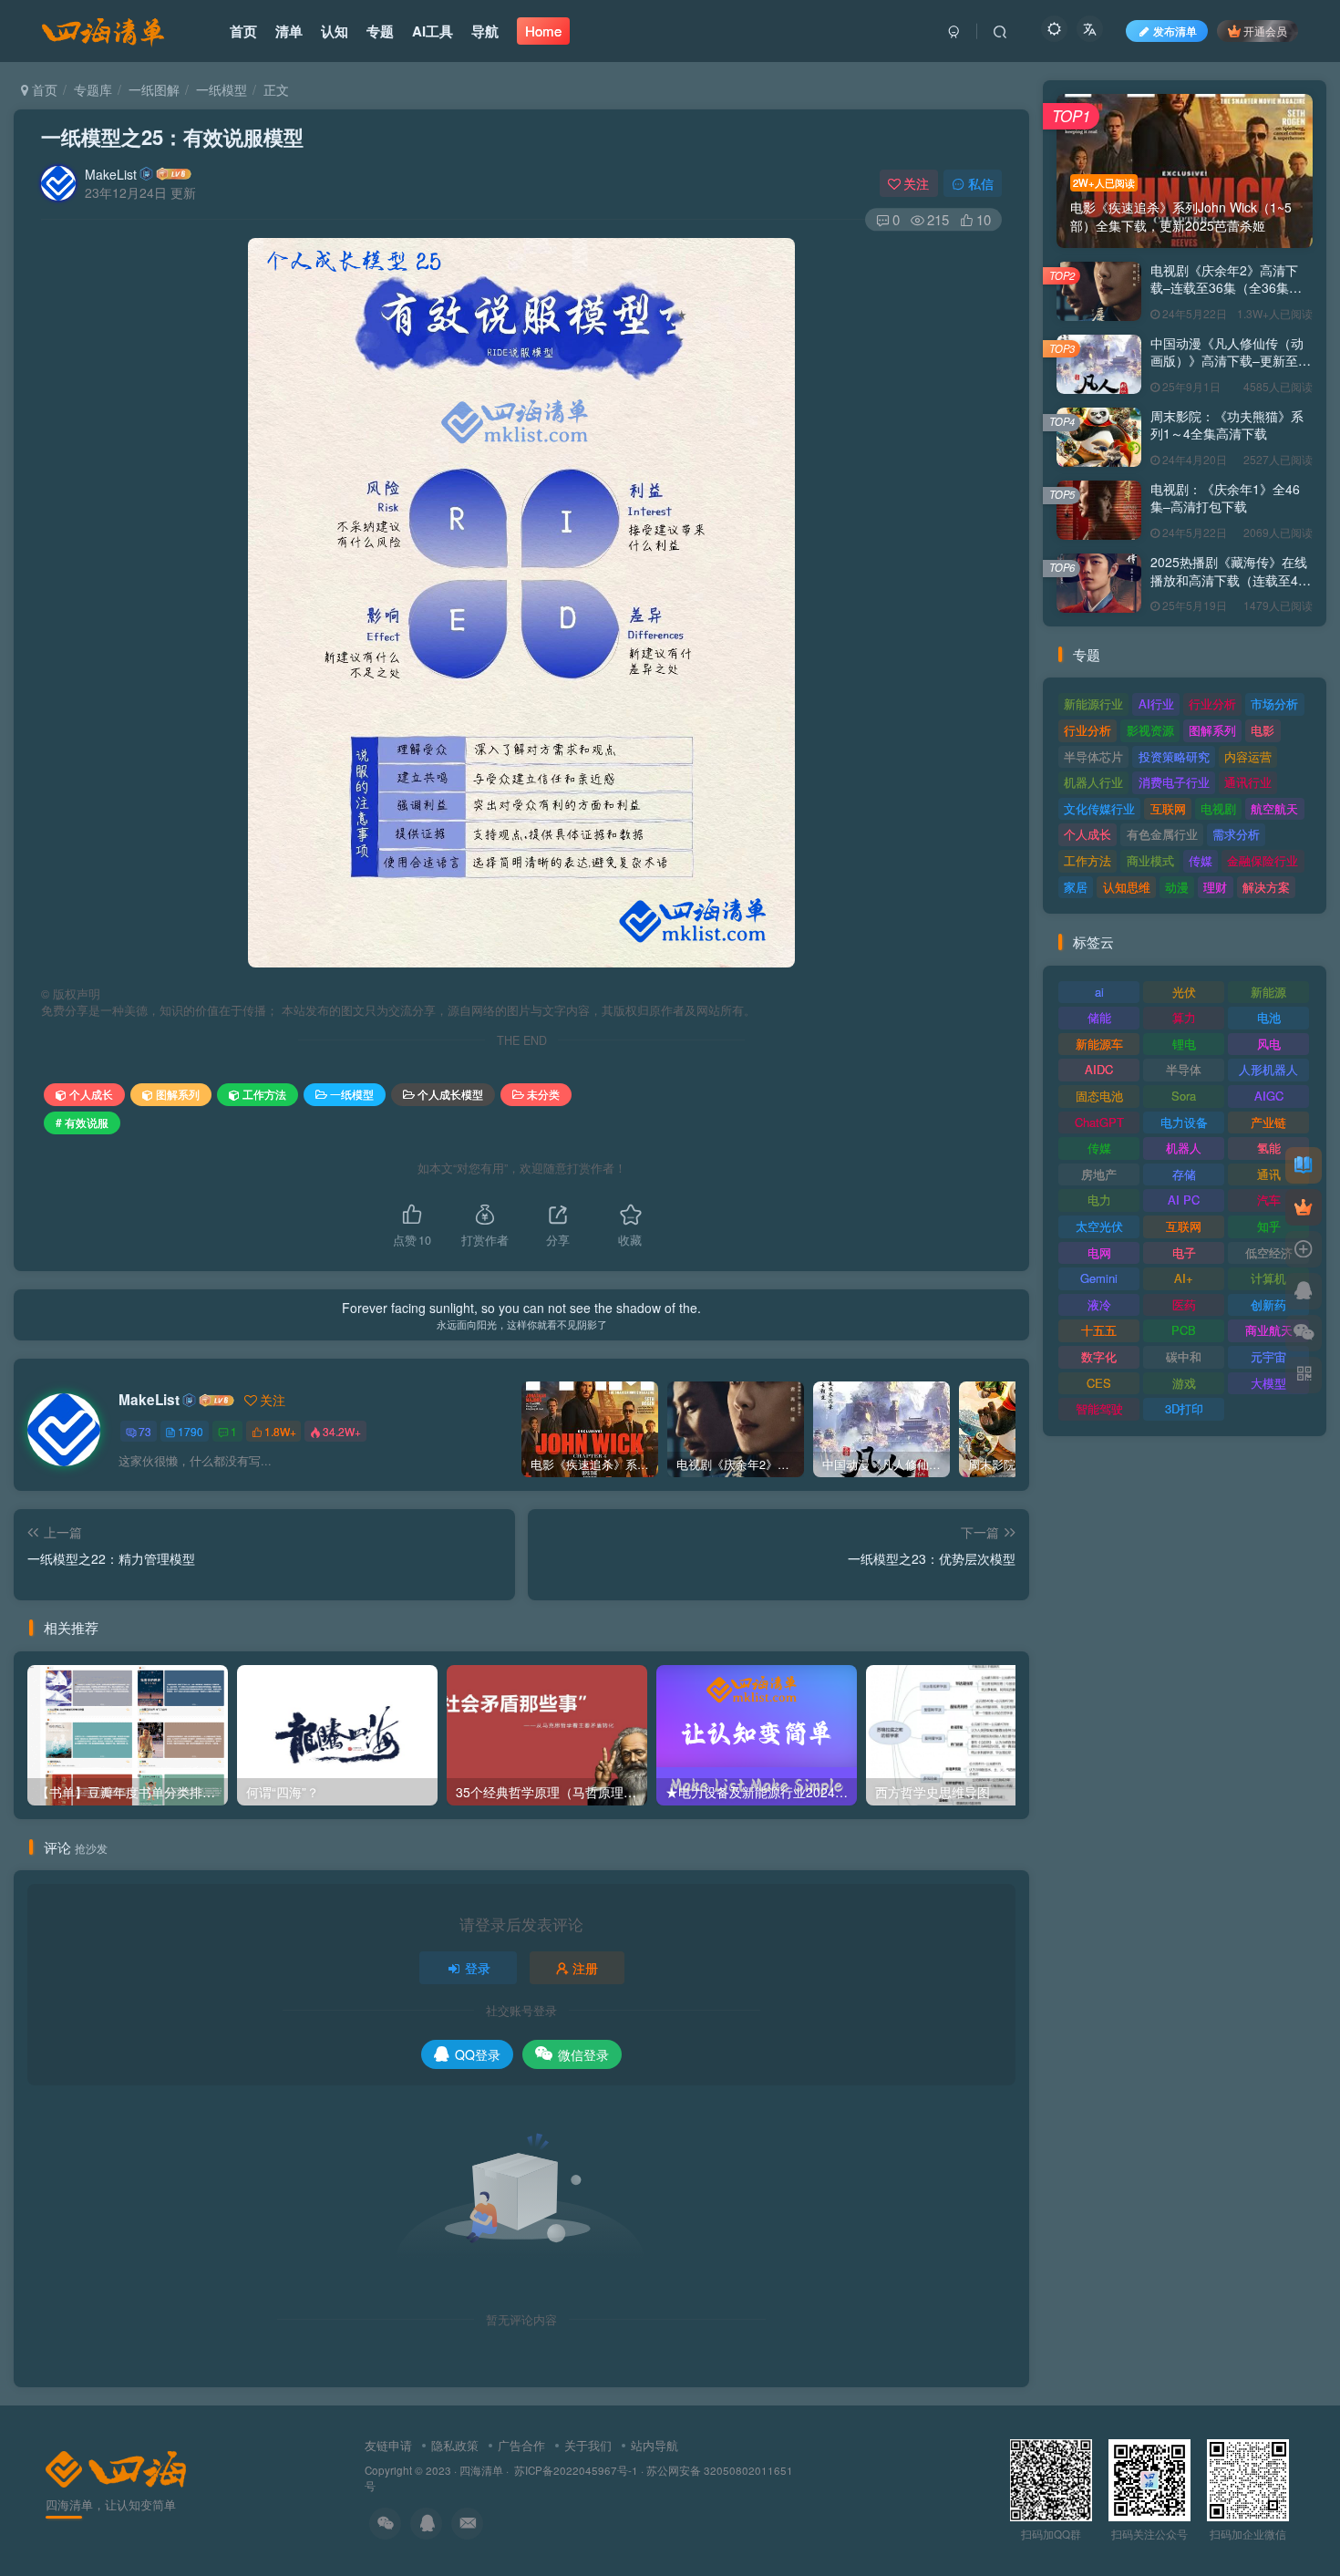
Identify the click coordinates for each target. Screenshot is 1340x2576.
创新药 (1268, 1304)
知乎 (1269, 1226)
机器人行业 (1093, 782)
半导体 (1184, 1069)
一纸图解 (154, 89)
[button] (248, 598)
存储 (1184, 1174)
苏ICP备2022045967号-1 (575, 2470)
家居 (1076, 887)
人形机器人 (1268, 1069)
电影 (1263, 730)
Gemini (1099, 1278)
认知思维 (1127, 887)
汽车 (1269, 1200)
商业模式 (1150, 860)
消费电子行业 (1174, 782)
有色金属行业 (1162, 834)
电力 (1099, 1200)
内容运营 (1248, 756)
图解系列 (178, 1094)
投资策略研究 (1174, 756)
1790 (191, 1431)
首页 (43, 89)
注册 (585, 1968)
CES (1099, 1383)
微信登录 (583, 2054)
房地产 (1099, 1174)
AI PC (1184, 1200)
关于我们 (588, 2445)
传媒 (1201, 860)
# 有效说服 (82, 1122)
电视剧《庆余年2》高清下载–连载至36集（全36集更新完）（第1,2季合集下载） (1230, 288)
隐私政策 (455, 2445)
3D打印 (1184, 1408)
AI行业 (1156, 703)
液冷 (1099, 1304)
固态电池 (1099, 1096)
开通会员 (1265, 31)
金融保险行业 (1263, 860)
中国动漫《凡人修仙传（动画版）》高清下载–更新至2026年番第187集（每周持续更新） (1227, 370)
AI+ (1184, 1278)
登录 (478, 1968)
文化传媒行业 (1099, 808)
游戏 (1184, 1383)
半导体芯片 (1093, 756)
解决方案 (1266, 887)
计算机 (1268, 1278)
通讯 (1269, 1174)
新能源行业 (1093, 703)
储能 (1099, 1017)
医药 (1184, 1304)
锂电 (1184, 1044)
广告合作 (521, 2445)
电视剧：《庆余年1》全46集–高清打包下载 (1225, 498)
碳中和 (1184, 1356)
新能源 (1268, 992)
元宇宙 (1268, 1356)
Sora (1184, 1096)
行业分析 (1212, 703)
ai (1099, 992)
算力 (1184, 1017)
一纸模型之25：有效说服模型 (172, 137)
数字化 (1099, 1356)
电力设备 (1184, 1122)
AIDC (1099, 1069)
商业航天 (1269, 1330)
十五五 (1099, 1330)
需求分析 (1236, 834)
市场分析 (1274, 703)
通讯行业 (1248, 782)
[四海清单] (116, 2467)
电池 (1269, 1017)
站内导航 (655, 2445)
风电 (1269, 1044)
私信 (981, 183)
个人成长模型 (450, 1094)
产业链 (1268, 1122)
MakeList (111, 174)
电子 (1184, 1252)
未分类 (543, 1094)
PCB (1184, 1330)
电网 (1099, 1252)
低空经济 (1269, 1252)
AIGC (1269, 1096)
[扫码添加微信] (1304, 1333)
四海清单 (481, 2470)
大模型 (1268, 1383)
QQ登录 (478, 2054)
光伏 (1184, 992)
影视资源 (1150, 730)
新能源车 (1099, 1044)
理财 (1215, 887)
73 (145, 1431)
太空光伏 (1099, 1226)
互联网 (1168, 808)
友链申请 (388, 2445)
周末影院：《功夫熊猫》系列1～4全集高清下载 (1227, 425)
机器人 (1184, 1148)
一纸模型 (222, 89)
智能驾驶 (1099, 1408)
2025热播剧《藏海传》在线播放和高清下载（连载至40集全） (1229, 579)
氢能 (1269, 1148)
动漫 (1177, 887)
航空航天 (1274, 808)
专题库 (93, 89)
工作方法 (264, 1094)
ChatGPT (1099, 1122)
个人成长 (91, 1094)
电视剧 (1218, 808)
